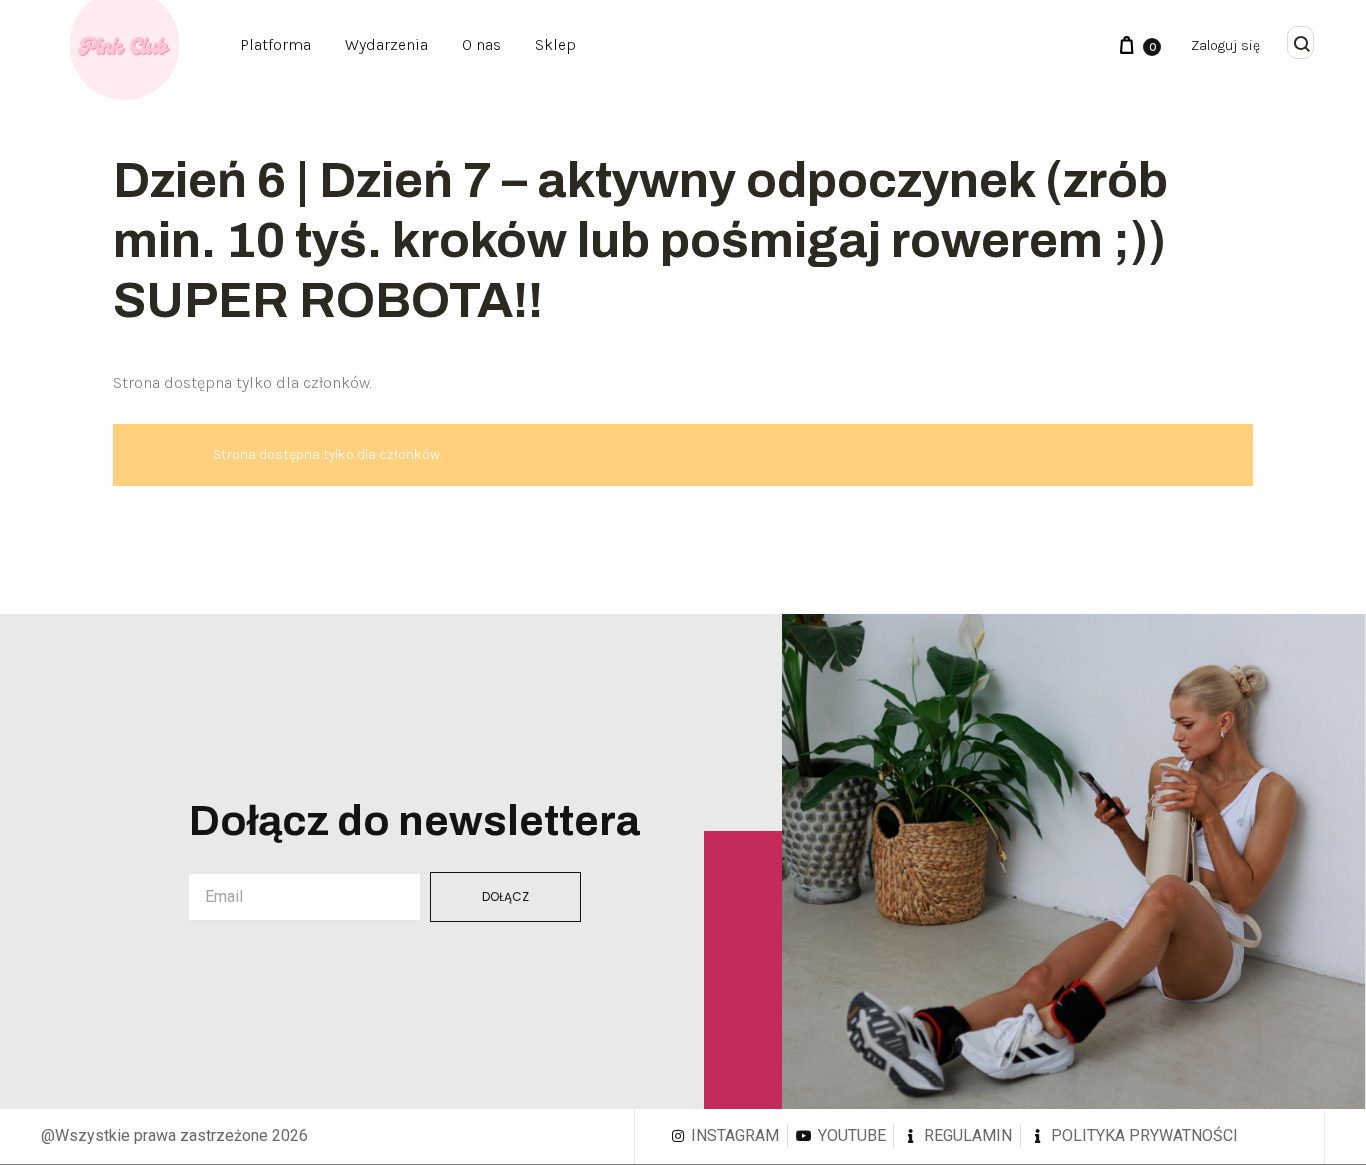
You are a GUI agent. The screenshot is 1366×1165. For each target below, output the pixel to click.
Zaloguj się (1225, 45)
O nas (481, 44)
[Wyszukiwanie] (1302, 45)
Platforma (275, 44)
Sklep (555, 44)
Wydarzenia (386, 44)
